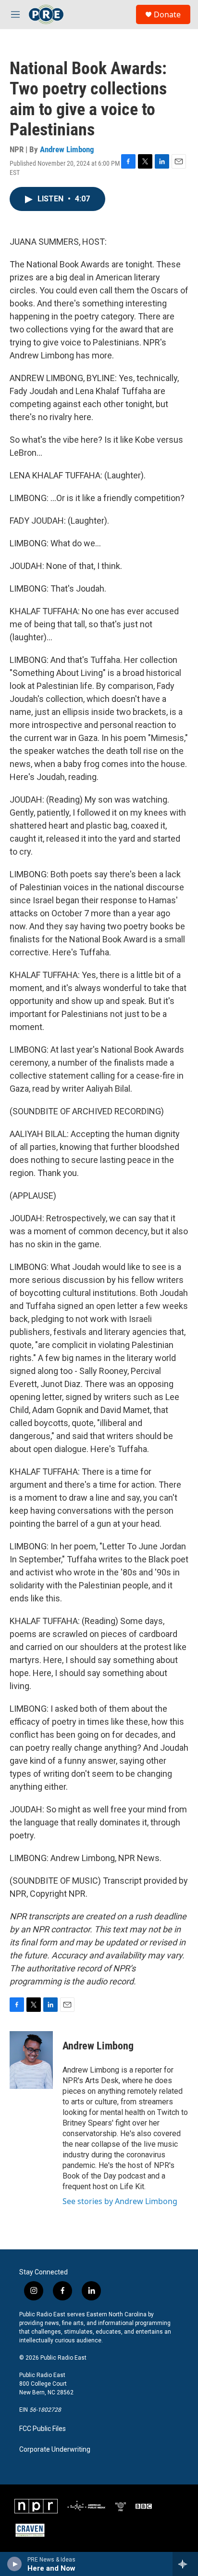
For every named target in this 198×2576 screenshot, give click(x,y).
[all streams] (185, 2564)
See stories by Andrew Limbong (120, 2201)
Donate (167, 14)
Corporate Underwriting (55, 2450)
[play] (15, 2564)
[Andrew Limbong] (31, 2060)
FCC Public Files (43, 2429)
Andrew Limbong (67, 149)
